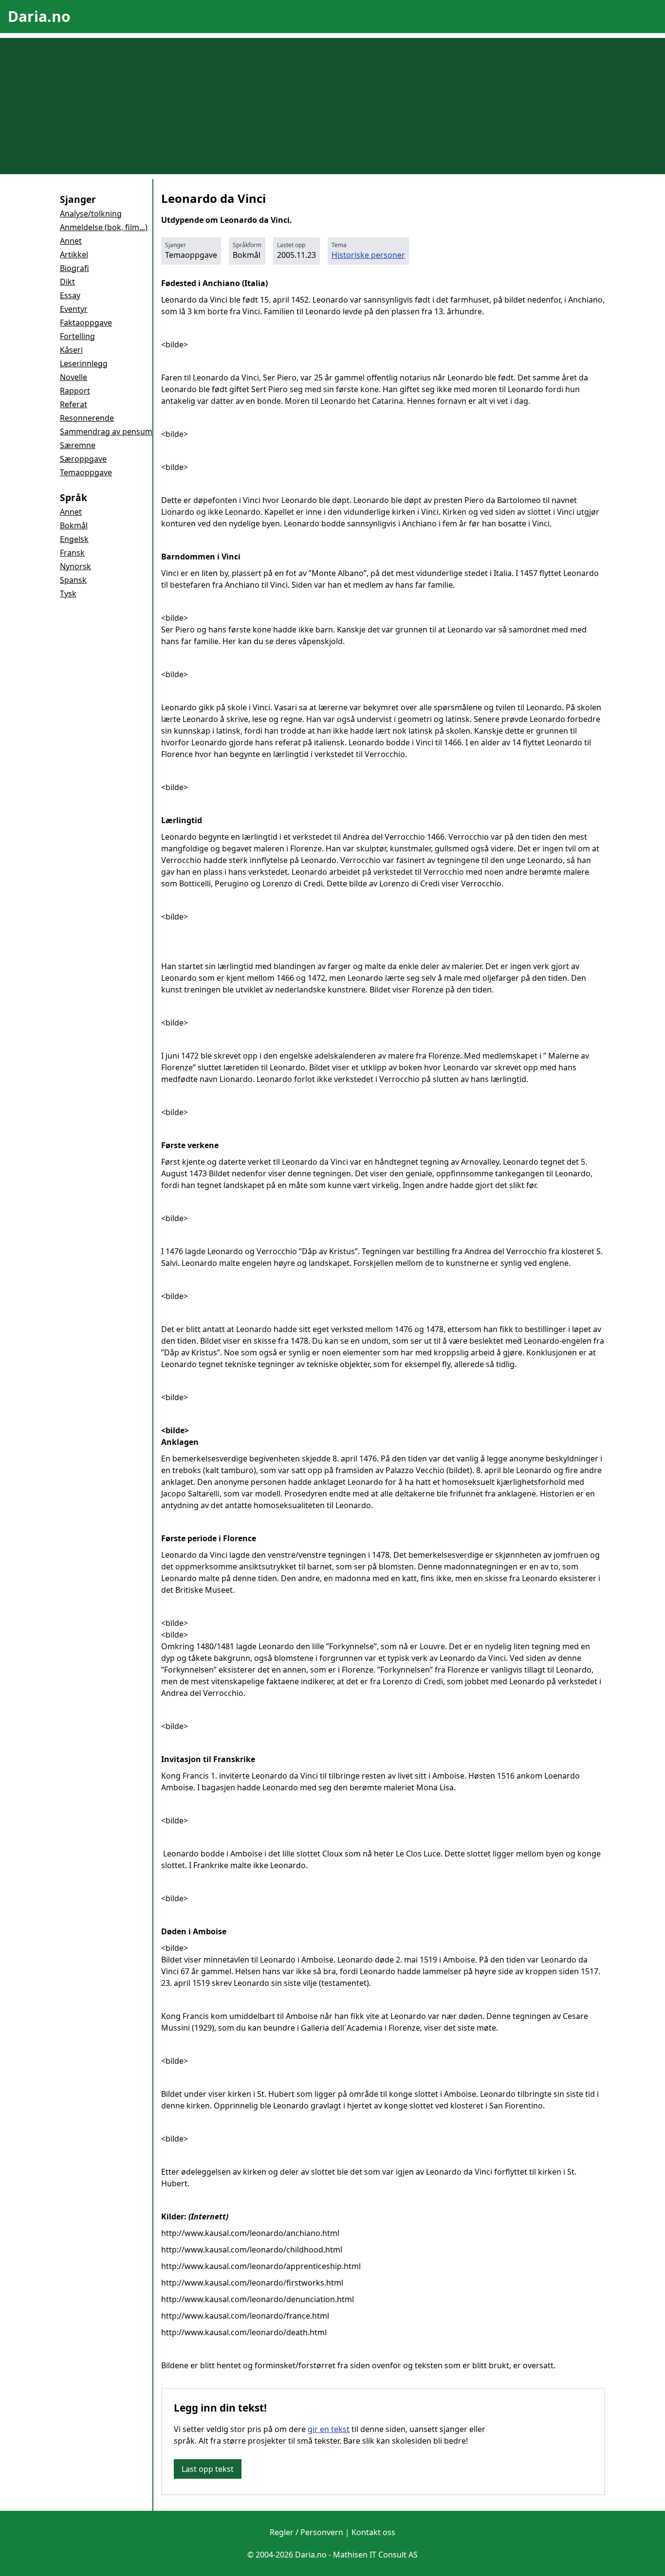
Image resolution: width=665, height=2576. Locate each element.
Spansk (73, 580)
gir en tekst (329, 2429)
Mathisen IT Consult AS (375, 2555)
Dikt (67, 282)
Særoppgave (83, 459)
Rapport (75, 391)
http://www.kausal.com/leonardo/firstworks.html (252, 2283)
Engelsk (74, 539)
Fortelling (77, 336)
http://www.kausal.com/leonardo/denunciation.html (258, 2299)
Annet (71, 241)
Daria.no (39, 16)
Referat (74, 404)
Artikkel (74, 254)
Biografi (74, 268)
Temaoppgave (86, 472)
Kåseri (71, 350)
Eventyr (74, 309)
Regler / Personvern (306, 2532)
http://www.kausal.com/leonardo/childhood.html (252, 2250)
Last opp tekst (208, 2469)
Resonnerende (87, 418)
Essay (70, 295)
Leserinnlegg (84, 363)
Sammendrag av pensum (106, 432)
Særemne (78, 445)
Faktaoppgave (86, 323)
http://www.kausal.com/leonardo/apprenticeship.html (261, 2266)
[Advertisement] (332, 106)
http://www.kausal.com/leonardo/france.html (245, 2316)
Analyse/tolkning (91, 214)
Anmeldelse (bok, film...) (104, 227)
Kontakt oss (373, 2532)
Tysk (68, 594)
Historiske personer (368, 255)
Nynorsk (75, 566)
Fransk (72, 553)
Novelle (74, 377)
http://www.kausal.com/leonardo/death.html (244, 2332)
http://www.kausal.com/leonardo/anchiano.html (250, 2233)
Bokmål (74, 525)
